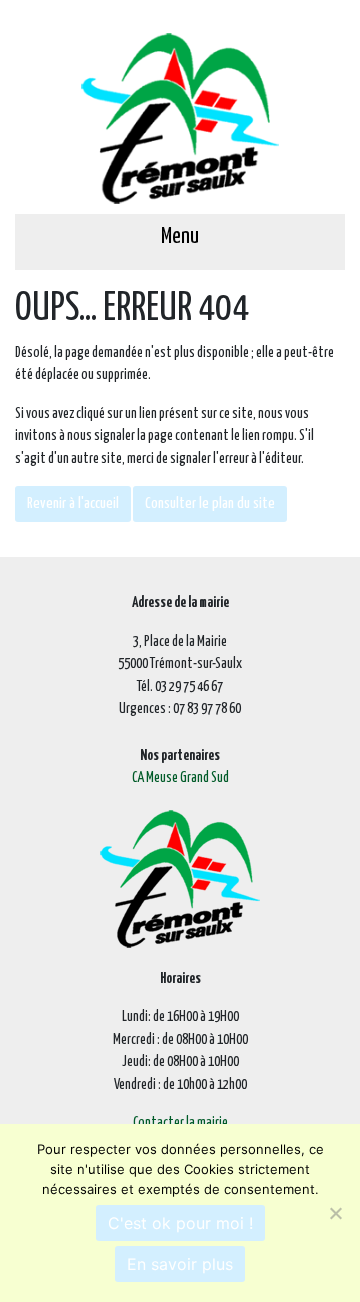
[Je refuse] (335, 1213)
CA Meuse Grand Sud (180, 778)
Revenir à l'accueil (73, 503)
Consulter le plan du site (210, 503)
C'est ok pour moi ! (180, 1223)
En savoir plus (180, 1264)
